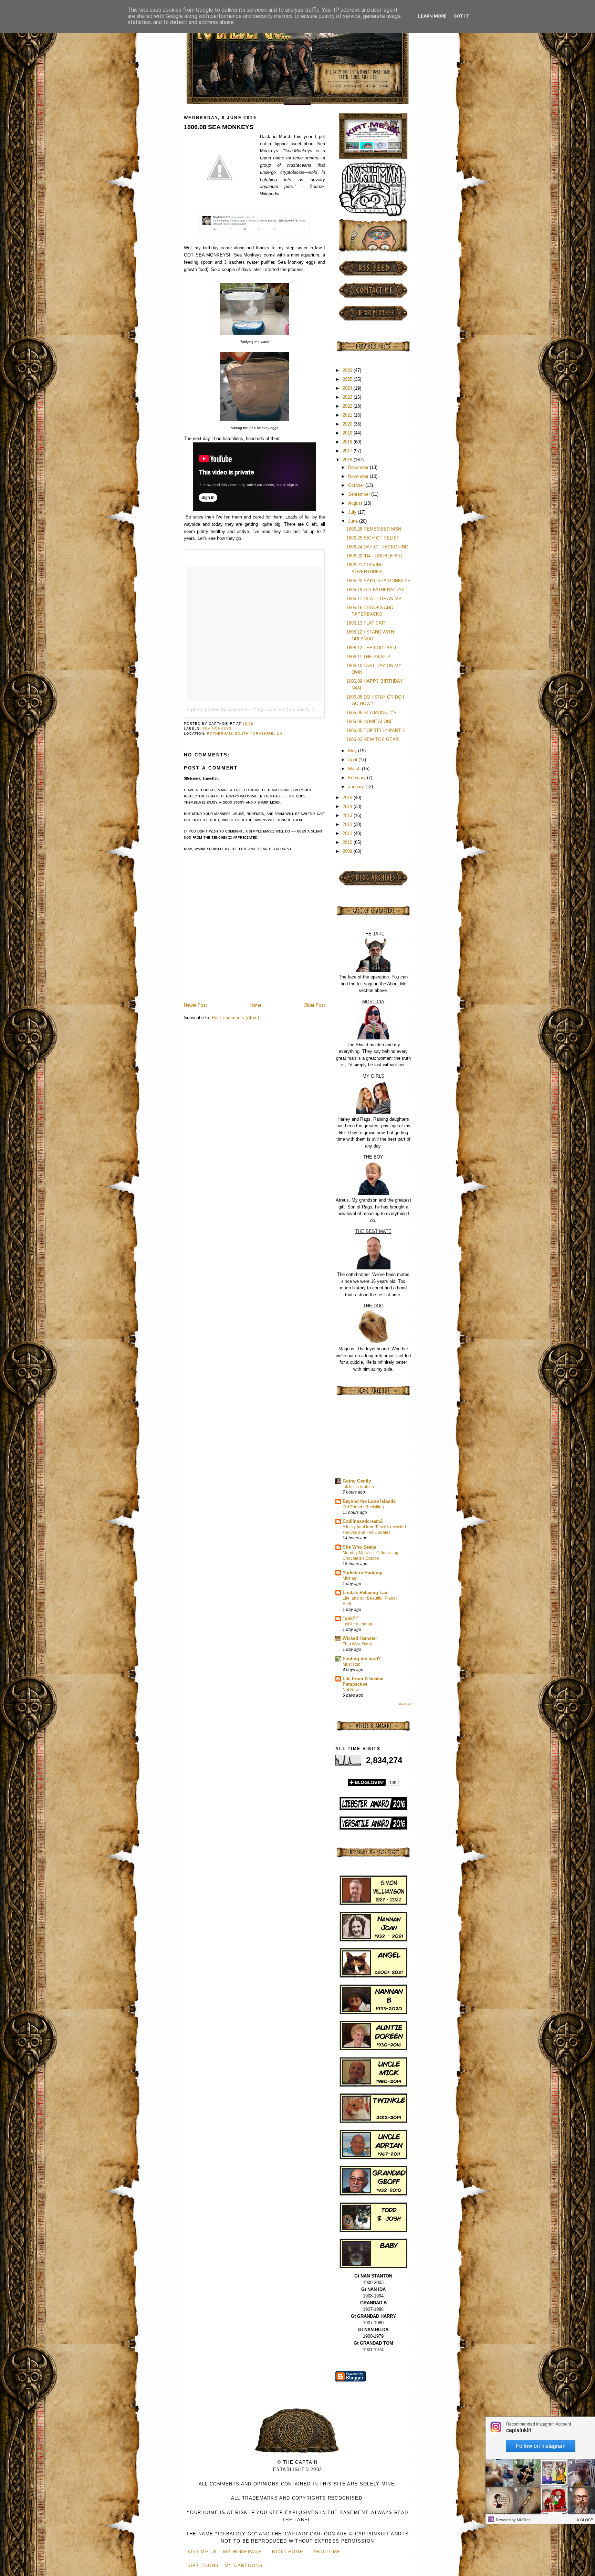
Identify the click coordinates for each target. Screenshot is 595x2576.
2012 (348, 824)
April (353, 760)
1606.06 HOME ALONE (370, 721)
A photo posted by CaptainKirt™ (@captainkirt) (238, 709)
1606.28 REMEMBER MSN (374, 529)
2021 (348, 415)
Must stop (352, 1664)
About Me (327, 2552)
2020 (348, 424)
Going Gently (357, 1481)
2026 (348, 370)
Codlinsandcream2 (363, 1521)
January (357, 787)
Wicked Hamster (360, 1638)
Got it (461, 16)
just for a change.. (359, 1624)
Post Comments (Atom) (235, 1018)
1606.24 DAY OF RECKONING (377, 547)
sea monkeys (217, 728)
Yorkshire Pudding (363, 1573)
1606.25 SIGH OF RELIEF (373, 538)
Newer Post (195, 1005)
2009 (348, 851)
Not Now (351, 1690)
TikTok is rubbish (358, 1487)
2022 (348, 406)
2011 (348, 833)
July (353, 512)
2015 (348, 798)
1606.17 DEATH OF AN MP (374, 599)
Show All (404, 1704)
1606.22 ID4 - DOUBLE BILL (375, 556)
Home (255, 1005)
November (359, 476)
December (359, 467)
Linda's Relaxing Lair (365, 1593)
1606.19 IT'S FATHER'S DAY (375, 590)
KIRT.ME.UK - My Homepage (225, 2552)
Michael (350, 1578)
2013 (348, 815)
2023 (348, 397)
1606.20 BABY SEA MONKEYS (378, 581)
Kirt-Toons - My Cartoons (225, 2565)
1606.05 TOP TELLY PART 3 (375, 730)
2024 (348, 388)
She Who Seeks (359, 1547)
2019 (348, 433)
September (360, 494)
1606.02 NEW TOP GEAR (373, 739)
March (355, 769)
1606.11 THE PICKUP (368, 657)
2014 (348, 807)
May (353, 751)
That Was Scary (357, 1644)
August (356, 503)
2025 (348, 379)
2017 (348, 451)
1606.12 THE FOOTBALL (372, 648)
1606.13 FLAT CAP (366, 623)
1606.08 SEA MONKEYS (219, 127)
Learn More (432, 16)
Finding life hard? (362, 1659)
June (354, 521)
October (357, 485)
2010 (348, 842)
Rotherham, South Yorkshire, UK (244, 734)
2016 (348, 460)
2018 (348, 442)
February (358, 778)
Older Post (314, 1005)
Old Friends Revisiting (363, 1507)
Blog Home (288, 2552)
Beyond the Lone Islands (369, 1501)
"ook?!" (351, 1618)
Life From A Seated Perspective (363, 1681)
